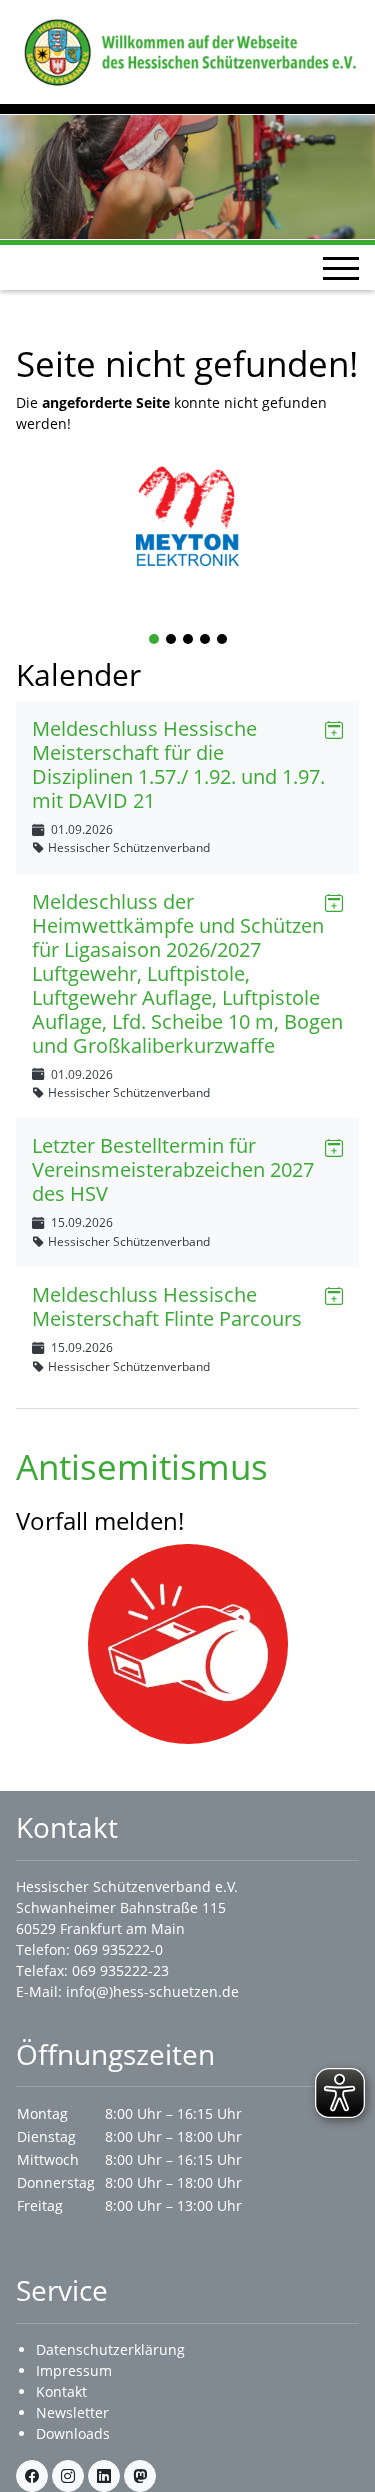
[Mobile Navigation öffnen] (341, 268)
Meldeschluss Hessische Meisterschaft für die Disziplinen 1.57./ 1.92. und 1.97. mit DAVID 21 (178, 764)
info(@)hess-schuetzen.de (152, 1991)
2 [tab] (172, 640)
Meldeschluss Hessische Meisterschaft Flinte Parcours (167, 1306)
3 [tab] (189, 640)
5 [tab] (223, 640)
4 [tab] (206, 640)
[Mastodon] (140, 2476)
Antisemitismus (142, 1466)
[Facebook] (32, 2476)
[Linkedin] (104, 2476)
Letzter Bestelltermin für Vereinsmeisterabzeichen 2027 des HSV (173, 1169)
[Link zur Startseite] (187, 50)
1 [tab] (155, 640)
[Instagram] (68, 2476)
